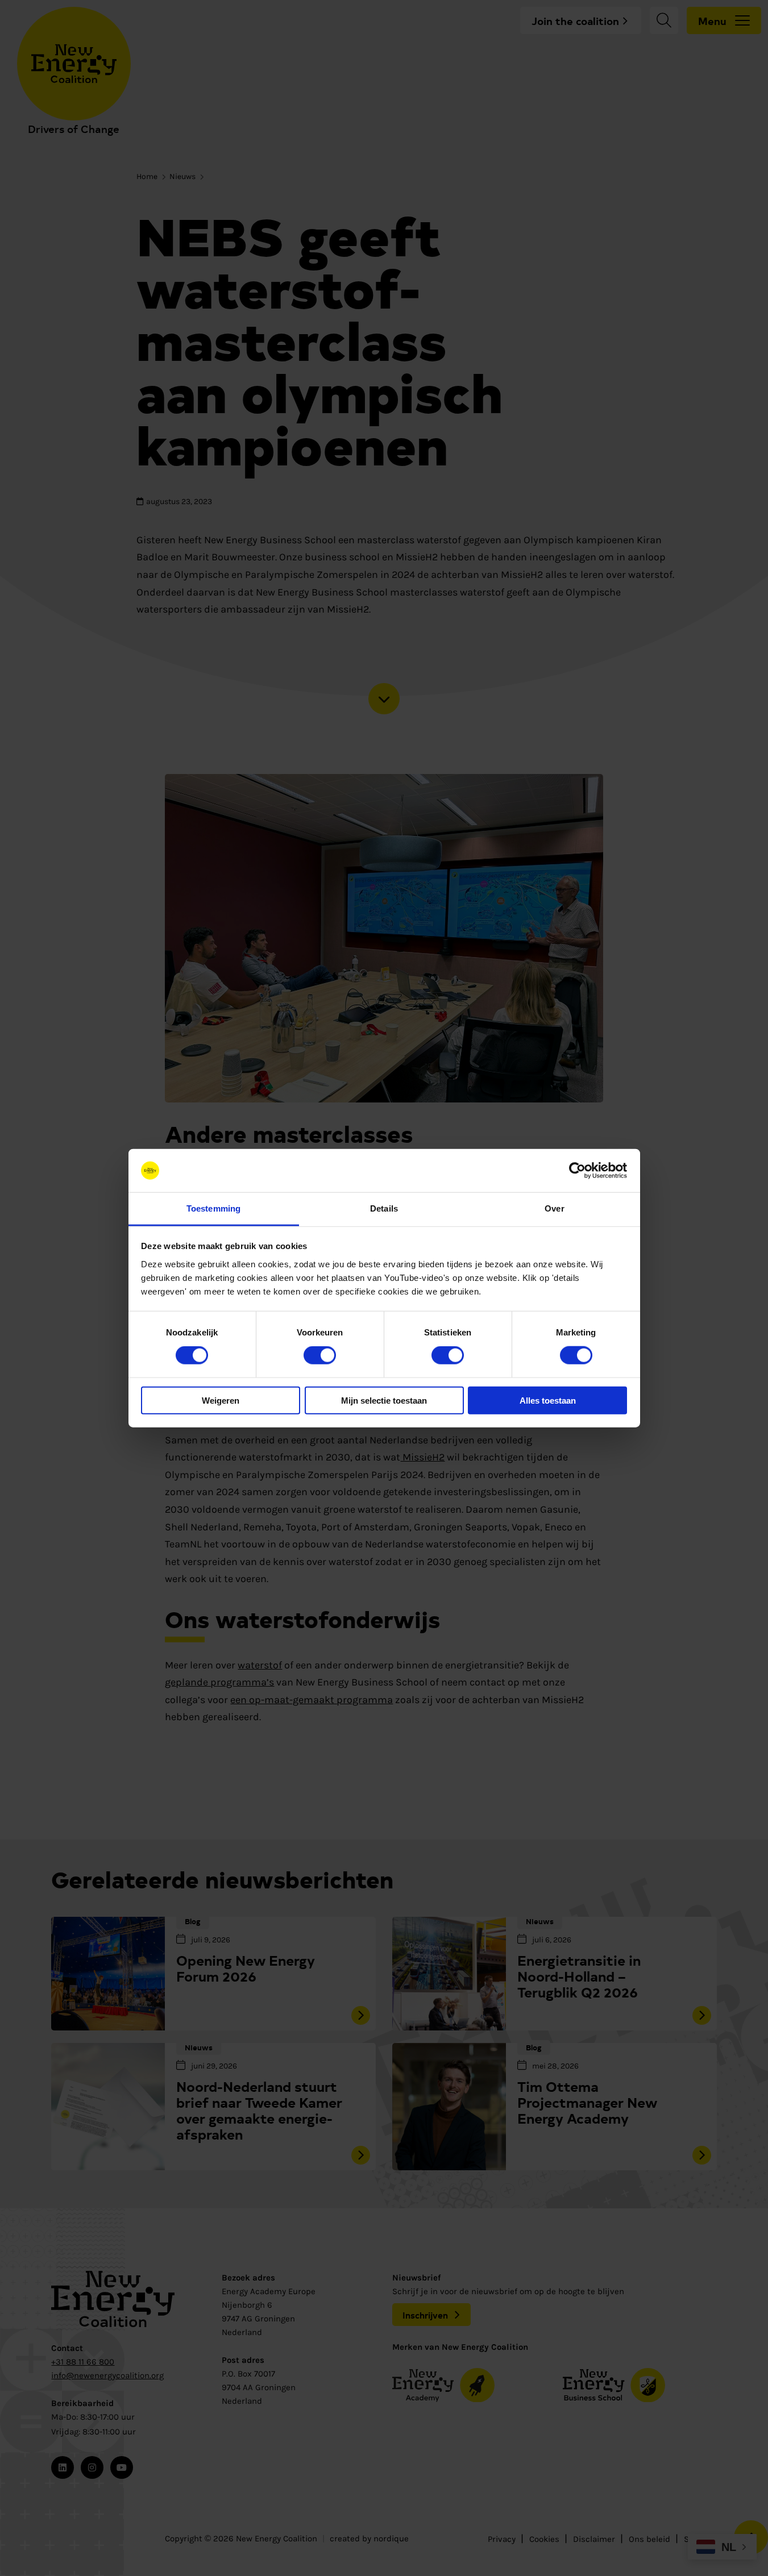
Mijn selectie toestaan (384, 1400)
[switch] (320, 1355)
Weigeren (221, 1400)
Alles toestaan (548, 1400)
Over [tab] (554, 1208)
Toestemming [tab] (213, 1208)
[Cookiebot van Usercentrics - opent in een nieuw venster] (577, 1171)
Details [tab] (384, 1208)
